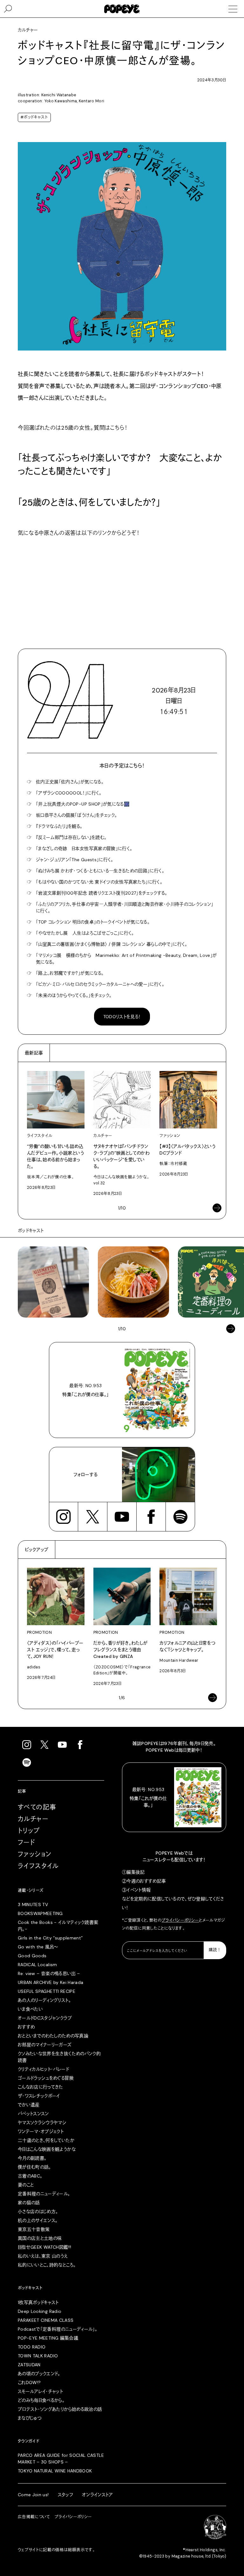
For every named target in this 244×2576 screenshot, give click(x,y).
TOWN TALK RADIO (38, 2356)
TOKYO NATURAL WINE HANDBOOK (55, 2471)
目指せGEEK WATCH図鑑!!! (44, 2247)
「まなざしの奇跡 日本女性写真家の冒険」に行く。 (84, 848)
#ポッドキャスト (34, 117)
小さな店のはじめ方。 (38, 2211)
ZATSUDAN (29, 2365)
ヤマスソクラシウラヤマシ (42, 2123)
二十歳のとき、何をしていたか (46, 2140)
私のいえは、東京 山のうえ (43, 2256)
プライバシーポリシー (180, 1920)
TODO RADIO (32, 2347)
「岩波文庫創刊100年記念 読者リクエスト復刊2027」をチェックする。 (102, 893)
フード (26, 1843)
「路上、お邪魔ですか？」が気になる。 (70, 973)
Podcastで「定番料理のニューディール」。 (58, 2329)
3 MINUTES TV (33, 1905)
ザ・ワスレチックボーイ (39, 2096)
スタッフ (65, 2495)
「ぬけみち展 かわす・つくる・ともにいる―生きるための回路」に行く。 (100, 871)
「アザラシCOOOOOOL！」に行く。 (69, 793)
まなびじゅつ (30, 2418)
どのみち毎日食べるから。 (41, 2400)
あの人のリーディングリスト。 (44, 2000)
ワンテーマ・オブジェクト (41, 2131)
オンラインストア (98, 2495)
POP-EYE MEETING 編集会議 (48, 2338)
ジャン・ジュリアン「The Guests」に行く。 (75, 860)
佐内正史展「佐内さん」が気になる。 (70, 782)
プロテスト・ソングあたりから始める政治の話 (60, 2409)
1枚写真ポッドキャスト (38, 2302)
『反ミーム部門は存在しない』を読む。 (71, 837)
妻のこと (26, 2185)
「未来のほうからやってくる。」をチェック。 (74, 995)
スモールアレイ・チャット (40, 2391)
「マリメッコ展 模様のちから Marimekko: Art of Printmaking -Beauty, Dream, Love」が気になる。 (126, 959)
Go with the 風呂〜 (38, 1947)
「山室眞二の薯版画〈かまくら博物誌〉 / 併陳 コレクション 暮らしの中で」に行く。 (112, 944)
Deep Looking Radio (40, 2311)
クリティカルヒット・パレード (43, 2069)
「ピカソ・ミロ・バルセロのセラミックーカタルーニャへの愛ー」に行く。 (100, 984)
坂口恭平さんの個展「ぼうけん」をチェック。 (76, 815)
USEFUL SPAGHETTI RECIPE (47, 1991)
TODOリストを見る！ (122, 1017)
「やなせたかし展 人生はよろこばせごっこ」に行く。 (85, 933)
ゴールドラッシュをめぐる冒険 (46, 2078)
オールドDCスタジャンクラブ (45, 2018)
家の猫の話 (29, 2203)
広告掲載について (34, 2517)
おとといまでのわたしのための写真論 (53, 2036)
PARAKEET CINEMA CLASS (46, 2320)
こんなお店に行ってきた (41, 2087)
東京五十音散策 (34, 2229)
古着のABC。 (30, 2176)
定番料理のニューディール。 (44, 2194)
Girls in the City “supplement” (50, 1938)
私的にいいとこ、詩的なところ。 (47, 2265)
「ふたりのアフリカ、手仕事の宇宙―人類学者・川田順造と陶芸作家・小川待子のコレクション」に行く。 (125, 907)
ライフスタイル (38, 1866)
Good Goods (32, 1956)
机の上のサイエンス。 (38, 2220)
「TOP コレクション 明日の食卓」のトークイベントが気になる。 (93, 922)
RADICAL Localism (37, 1965)
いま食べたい (30, 2009)
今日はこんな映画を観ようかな (47, 2149)
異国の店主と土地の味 (40, 2238)
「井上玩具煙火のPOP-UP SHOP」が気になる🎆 (83, 804)
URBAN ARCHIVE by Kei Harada (51, 1982)
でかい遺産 (29, 2105)
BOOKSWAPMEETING (40, 1913)
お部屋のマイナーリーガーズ (45, 2045)
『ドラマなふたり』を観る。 (59, 826)
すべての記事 (37, 1807)
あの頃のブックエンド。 (39, 2374)
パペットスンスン (33, 2114)
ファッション (35, 1854)
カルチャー (33, 1819)
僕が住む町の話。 (34, 2167)
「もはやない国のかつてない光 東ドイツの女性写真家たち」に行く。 (99, 882)
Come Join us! (33, 2495)
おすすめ (26, 2027)
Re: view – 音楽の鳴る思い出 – (49, 1973)
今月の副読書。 (32, 2158)
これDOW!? (29, 2382)
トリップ (29, 1831)
